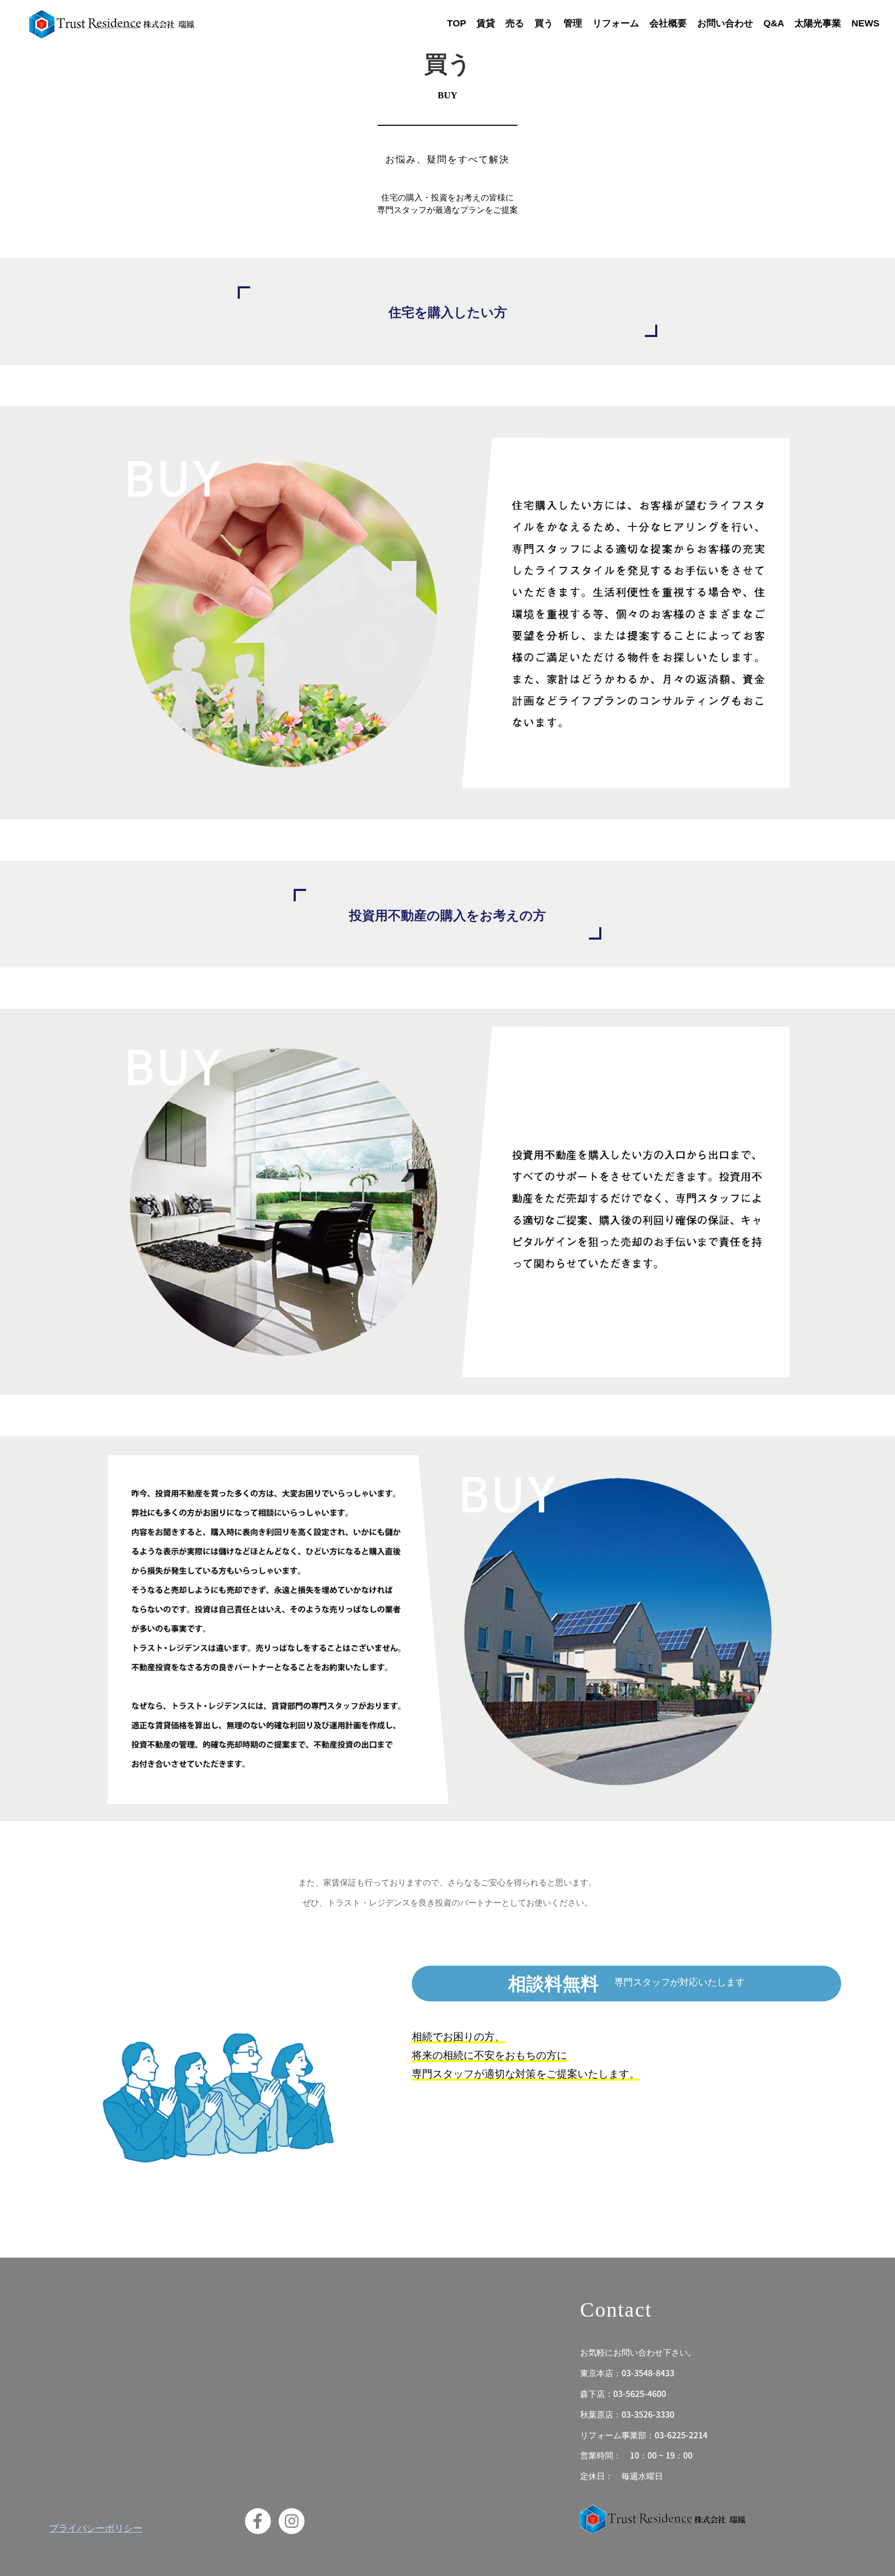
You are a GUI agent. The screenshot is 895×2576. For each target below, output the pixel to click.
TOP (457, 23)
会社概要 (668, 23)
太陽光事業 (818, 23)
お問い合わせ (725, 23)
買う (544, 23)
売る (515, 23)
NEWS (865, 23)
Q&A (774, 23)
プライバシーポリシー (96, 2527)
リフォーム (616, 23)
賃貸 (486, 23)
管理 (573, 23)
